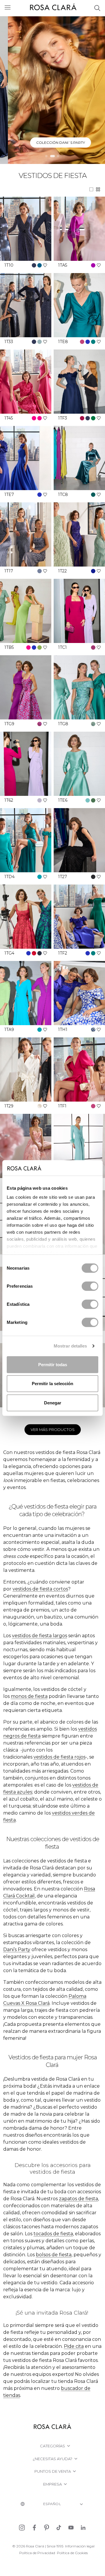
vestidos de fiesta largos (40, 1636)
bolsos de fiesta (54, 2255)
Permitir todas (53, 1364)
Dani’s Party (17, 1950)
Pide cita (74, 2346)
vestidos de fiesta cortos (40, 1589)
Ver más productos (53, 1429)
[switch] (90, 1286)
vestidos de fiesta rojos (60, 1757)
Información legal (80, 2546)
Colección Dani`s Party (53, 143)
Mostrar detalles (70, 1346)
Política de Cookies (72, 2553)
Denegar (53, 1403)
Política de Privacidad (37, 2553)
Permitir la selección (52, 1384)
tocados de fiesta (53, 2234)
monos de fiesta (29, 1696)
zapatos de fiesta (78, 2199)
